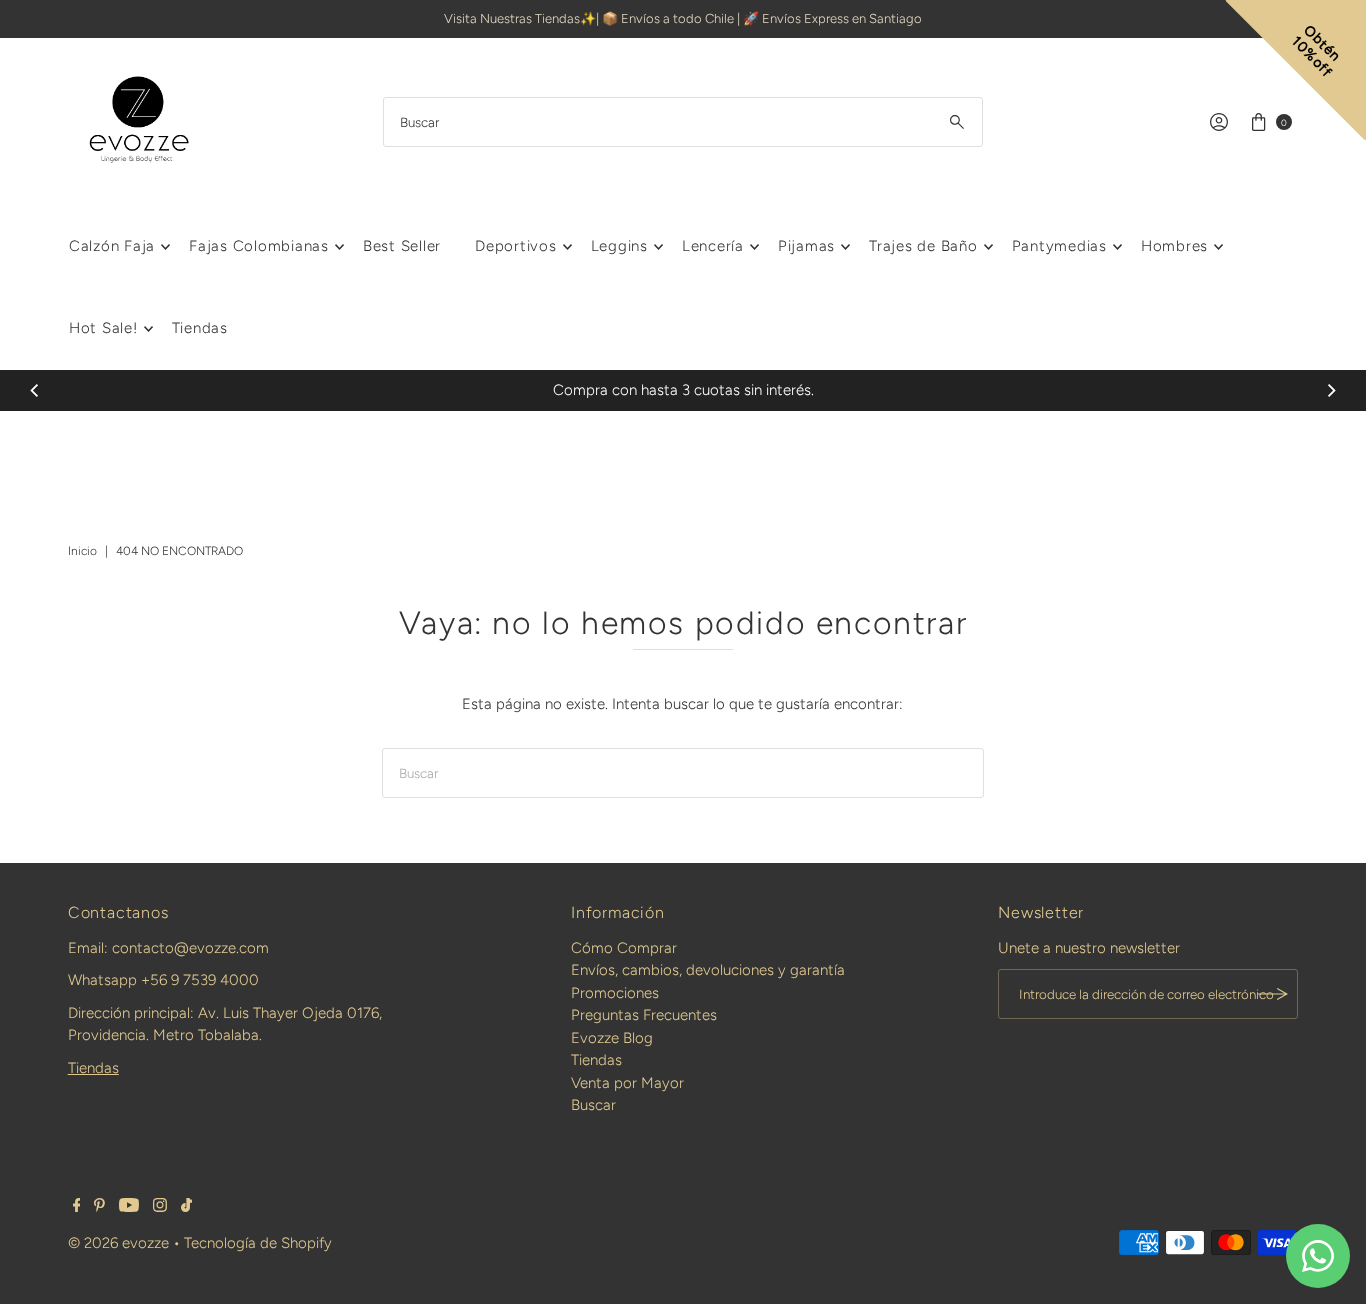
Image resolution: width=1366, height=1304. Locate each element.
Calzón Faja (112, 246)
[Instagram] (160, 1207)
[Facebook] (77, 1207)
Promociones (615, 993)
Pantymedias (1059, 246)
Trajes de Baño (923, 246)
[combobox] (682, 122)
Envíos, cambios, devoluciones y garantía (708, 970)
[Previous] (35, 390)
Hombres (1174, 246)
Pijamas (806, 246)
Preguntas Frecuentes (644, 1015)
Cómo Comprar (624, 948)
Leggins (619, 246)
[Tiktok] (186, 1207)
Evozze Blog (612, 1038)
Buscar (593, 1105)
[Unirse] (1273, 994)
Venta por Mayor (627, 1083)
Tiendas (200, 328)
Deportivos (516, 246)
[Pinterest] (99, 1207)
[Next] (1331, 390)
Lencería (713, 246)
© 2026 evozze (118, 1243)
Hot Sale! (103, 328)
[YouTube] (129, 1207)
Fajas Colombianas (259, 246)
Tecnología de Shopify (258, 1243)
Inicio (82, 551)
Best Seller (402, 246)
